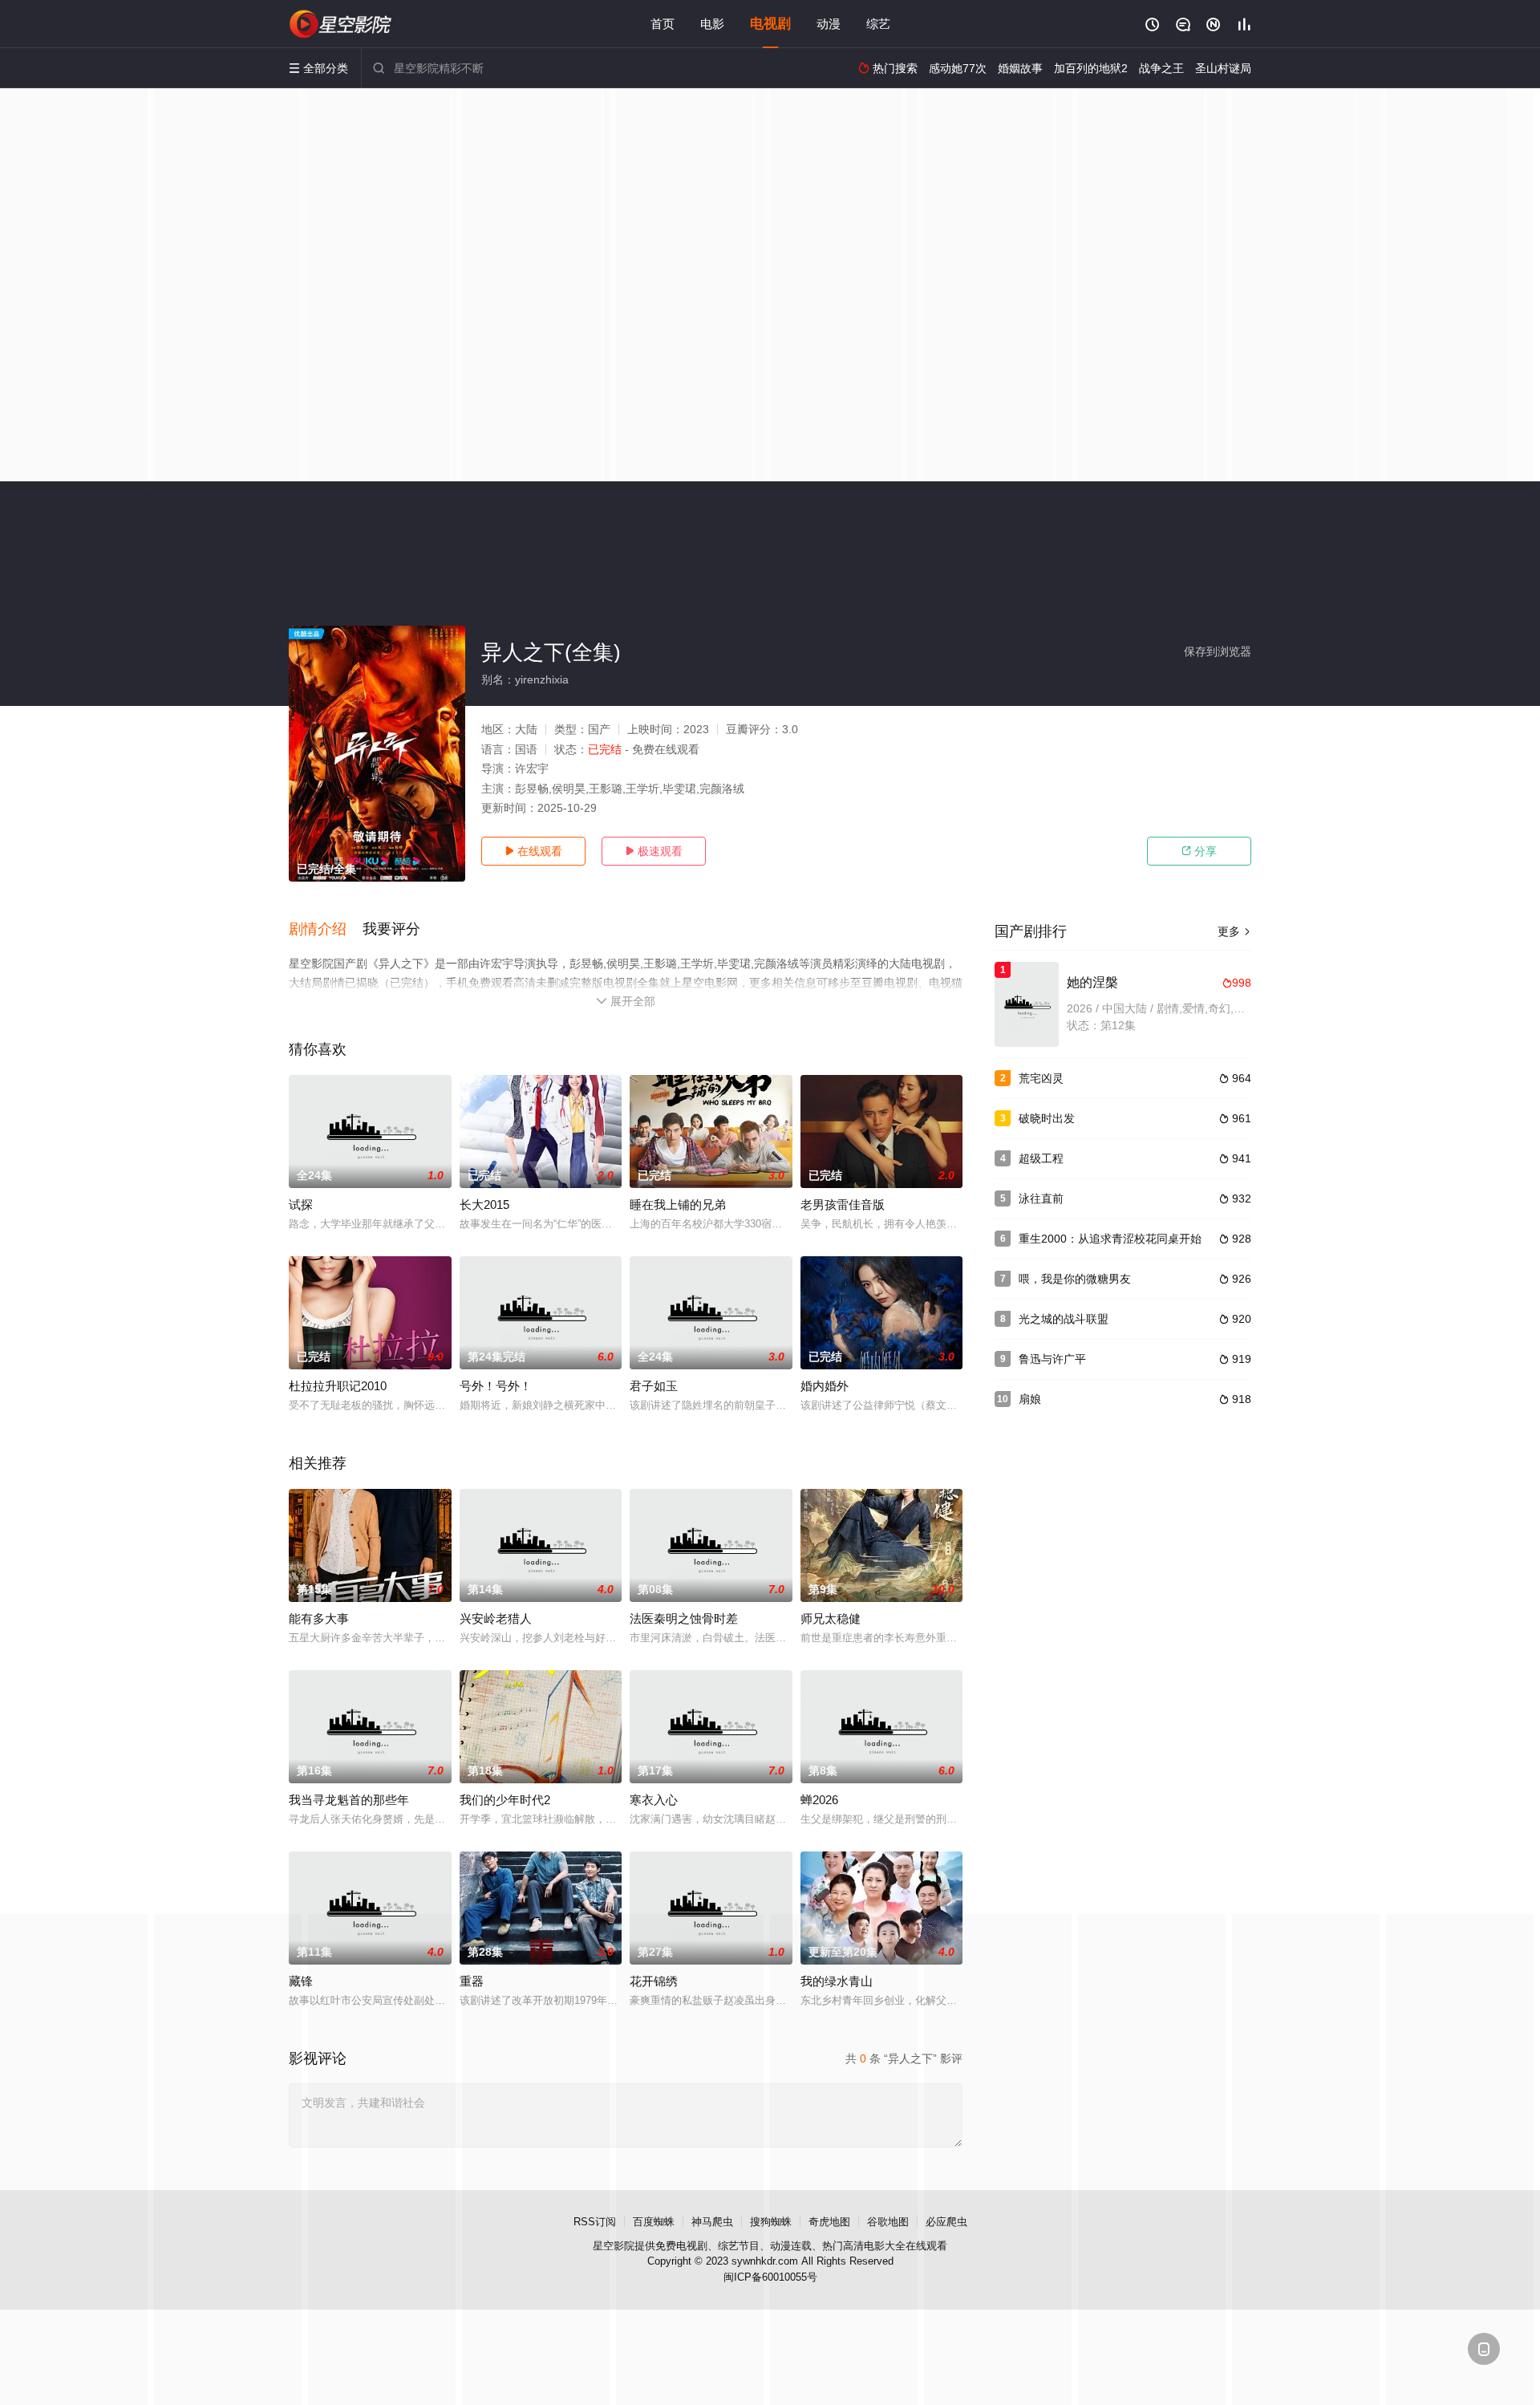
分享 (1199, 851)
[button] (326, 930)
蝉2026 (819, 1800)
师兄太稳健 (831, 1618)
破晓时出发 (1047, 1118)
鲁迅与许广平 (1052, 1359)
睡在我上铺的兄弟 (678, 1205)
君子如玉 (654, 1386)
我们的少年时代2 (505, 1800)
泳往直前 (1041, 1198)
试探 (301, 1205)
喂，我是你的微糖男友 (1075, 1279)
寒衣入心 (654, 1800)
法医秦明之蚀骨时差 (684, 1618)
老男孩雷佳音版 (843, 1205)
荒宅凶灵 (1041, 1078)
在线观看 (533, 851)
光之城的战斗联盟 (1064, 1319)
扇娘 (1030, 1399)
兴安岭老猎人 (496, 1618)
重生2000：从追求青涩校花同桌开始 (1110, 1239)
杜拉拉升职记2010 (338, 1386)
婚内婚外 (825, 1386)
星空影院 (614, 2246)
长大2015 (484, 1205)
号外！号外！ (496, 1386)
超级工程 (1041, 1158)
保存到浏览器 (1218, 651)
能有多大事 (319, 1618)
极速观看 (654, 851)
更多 (1234, 931)
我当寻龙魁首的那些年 (349, 1800)
